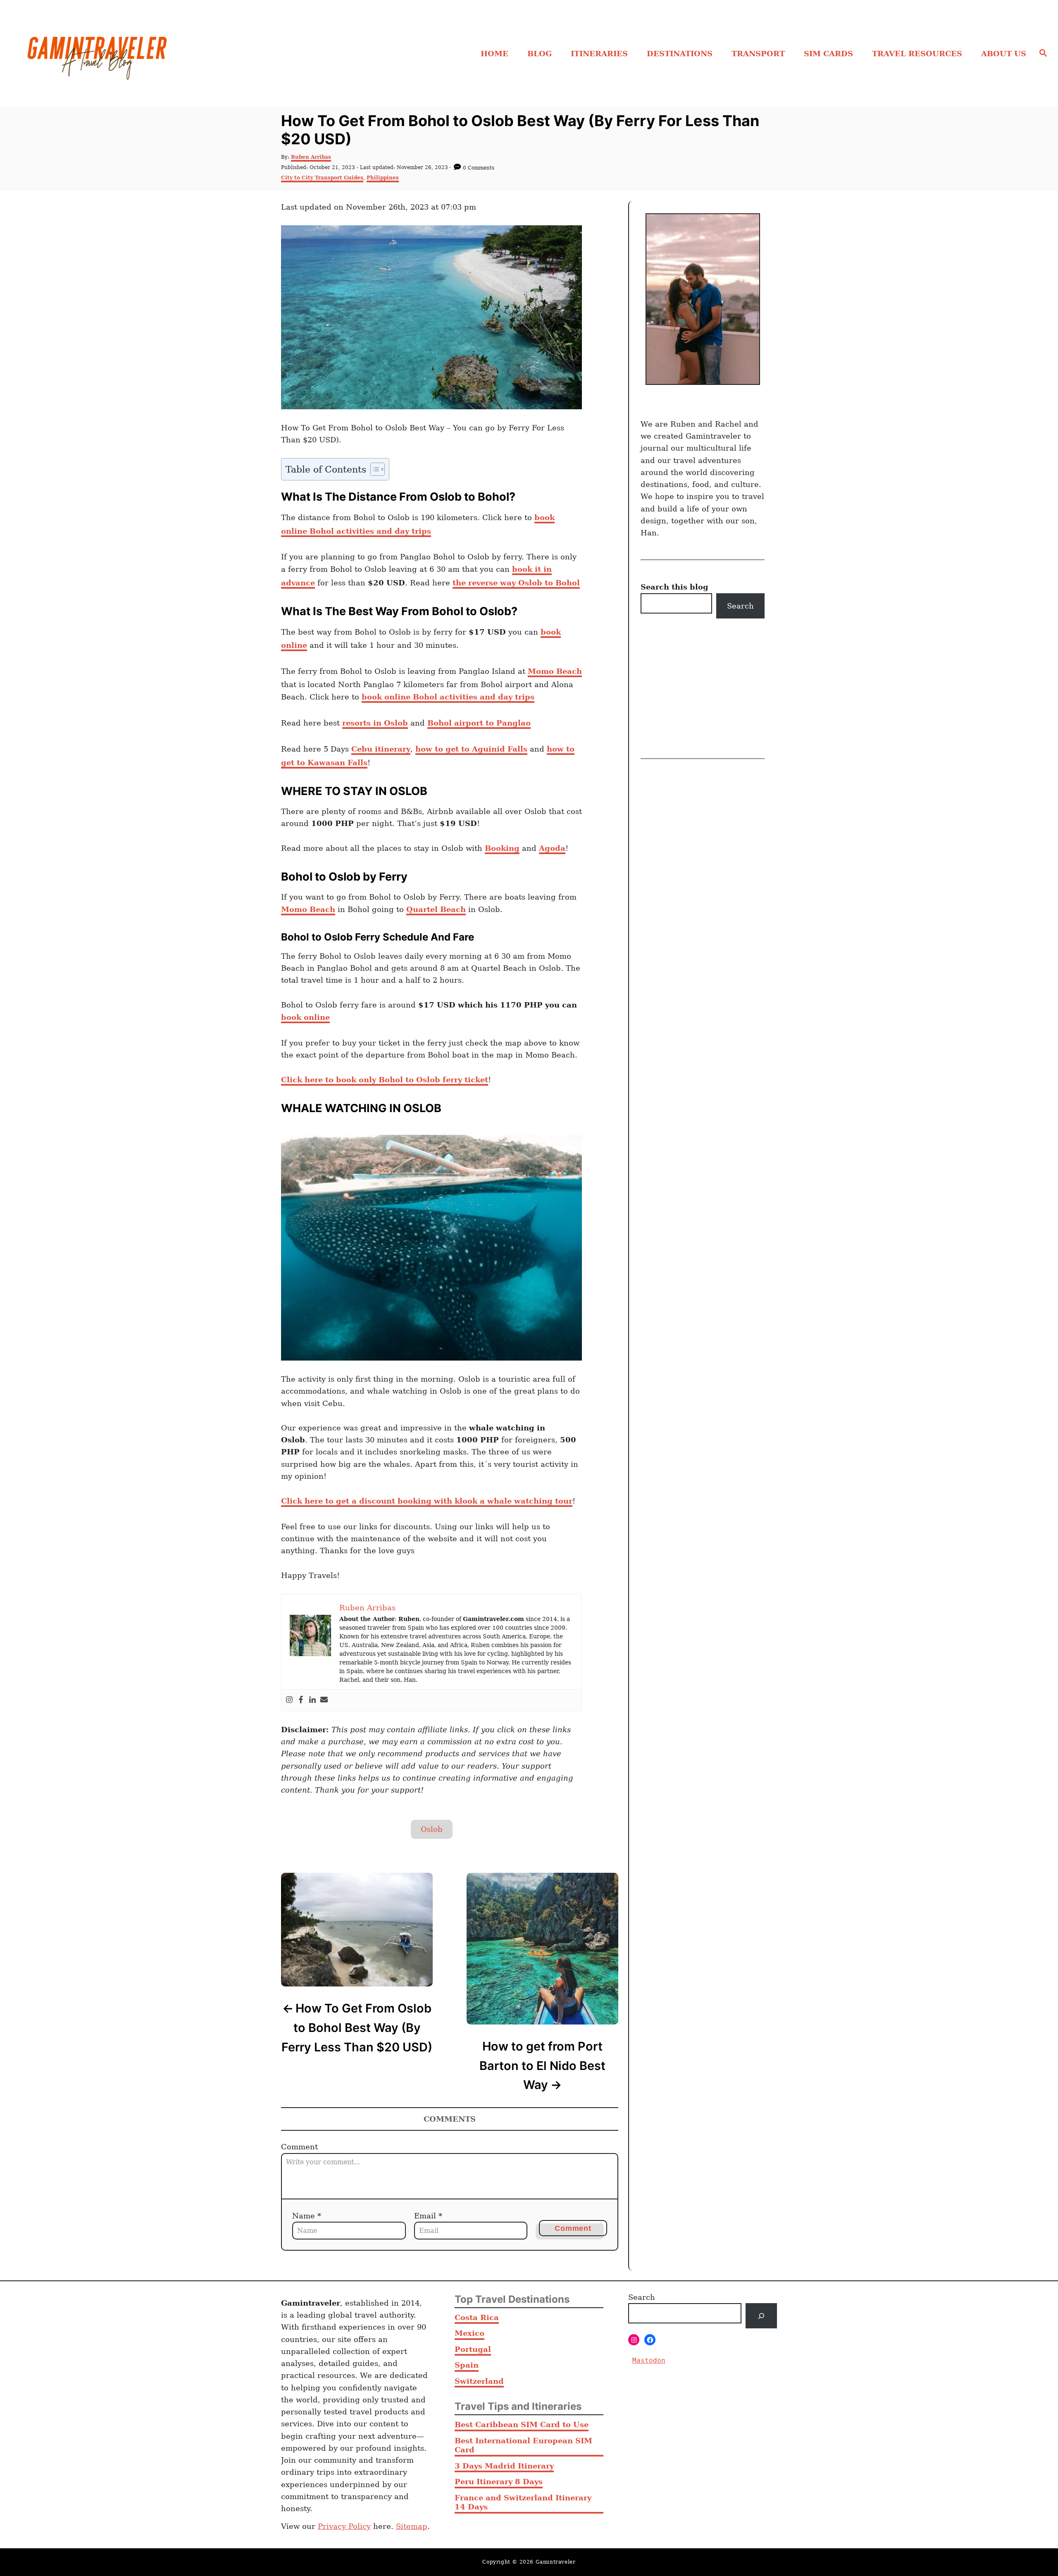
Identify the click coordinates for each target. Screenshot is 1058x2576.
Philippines (383, 178)
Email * (428, 2216)
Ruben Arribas (311, 157)
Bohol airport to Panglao (479, 723)
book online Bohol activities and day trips (448, 697)
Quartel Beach (436, 909)
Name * (307, 2216)
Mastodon (649, 2360)
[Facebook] (301, 1700)
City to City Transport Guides (322, 178)
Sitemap (412, 2526)
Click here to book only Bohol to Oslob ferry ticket (385, 1080)
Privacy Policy (344, 2526)
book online (305, 1017)
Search (740, 606)
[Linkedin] (312, 1700)
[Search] (761, 2316)
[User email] (324, 1700)
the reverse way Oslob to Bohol (516, 583)
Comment (299, 2147)
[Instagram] (289, 1700)
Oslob (432, 1829)
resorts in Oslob (375, 723)
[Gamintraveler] (145, 53)
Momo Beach (555, 671)
